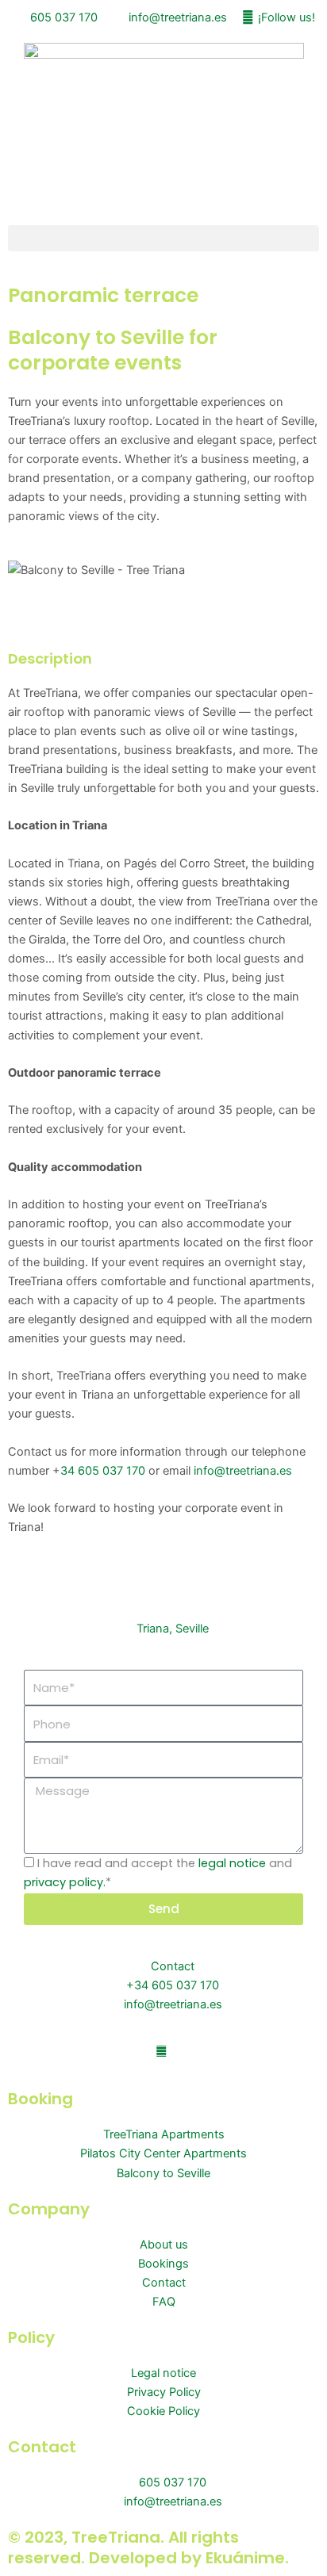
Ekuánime (245, 2558)
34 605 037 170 (103, 1471)
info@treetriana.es (243, 1471)
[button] (163, 238)
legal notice (232, 1863)
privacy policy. (65, 1882)
